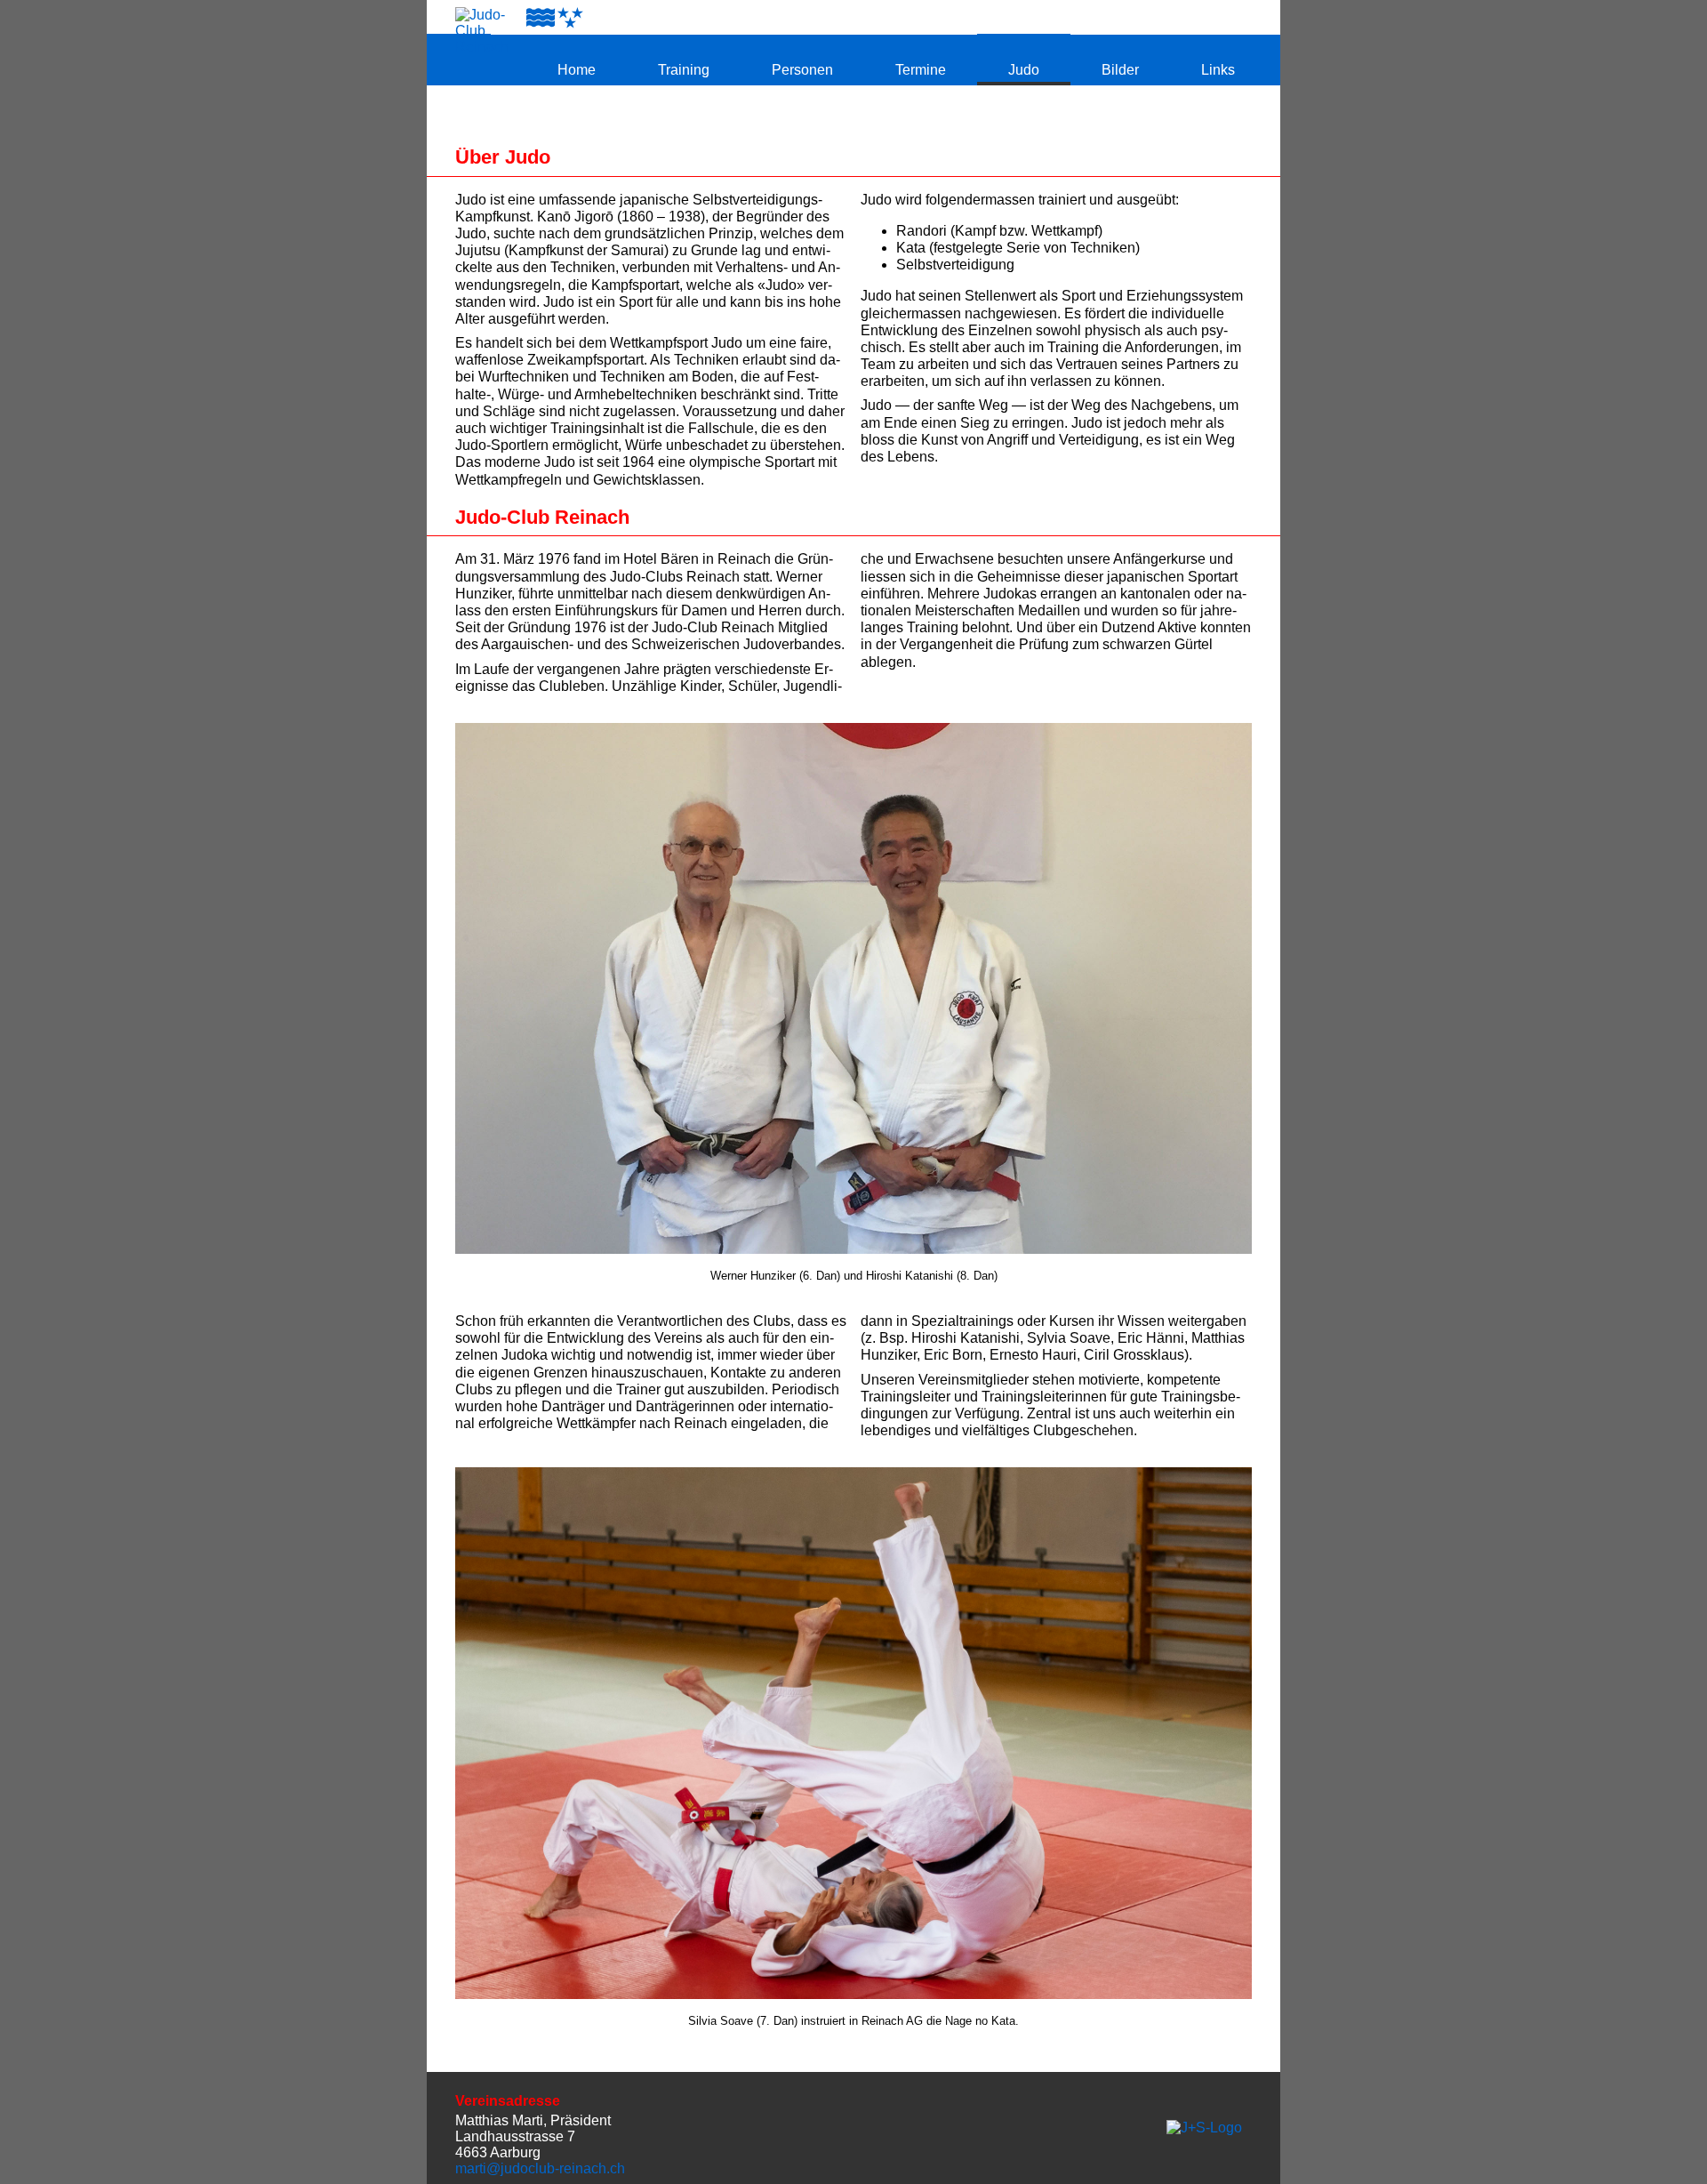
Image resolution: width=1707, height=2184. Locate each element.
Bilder (1120, 70)
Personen (802, 70)
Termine (921, 70)
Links (1218, 70)
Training (684, 70)
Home (577, 70)
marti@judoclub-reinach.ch (540, 2168)
